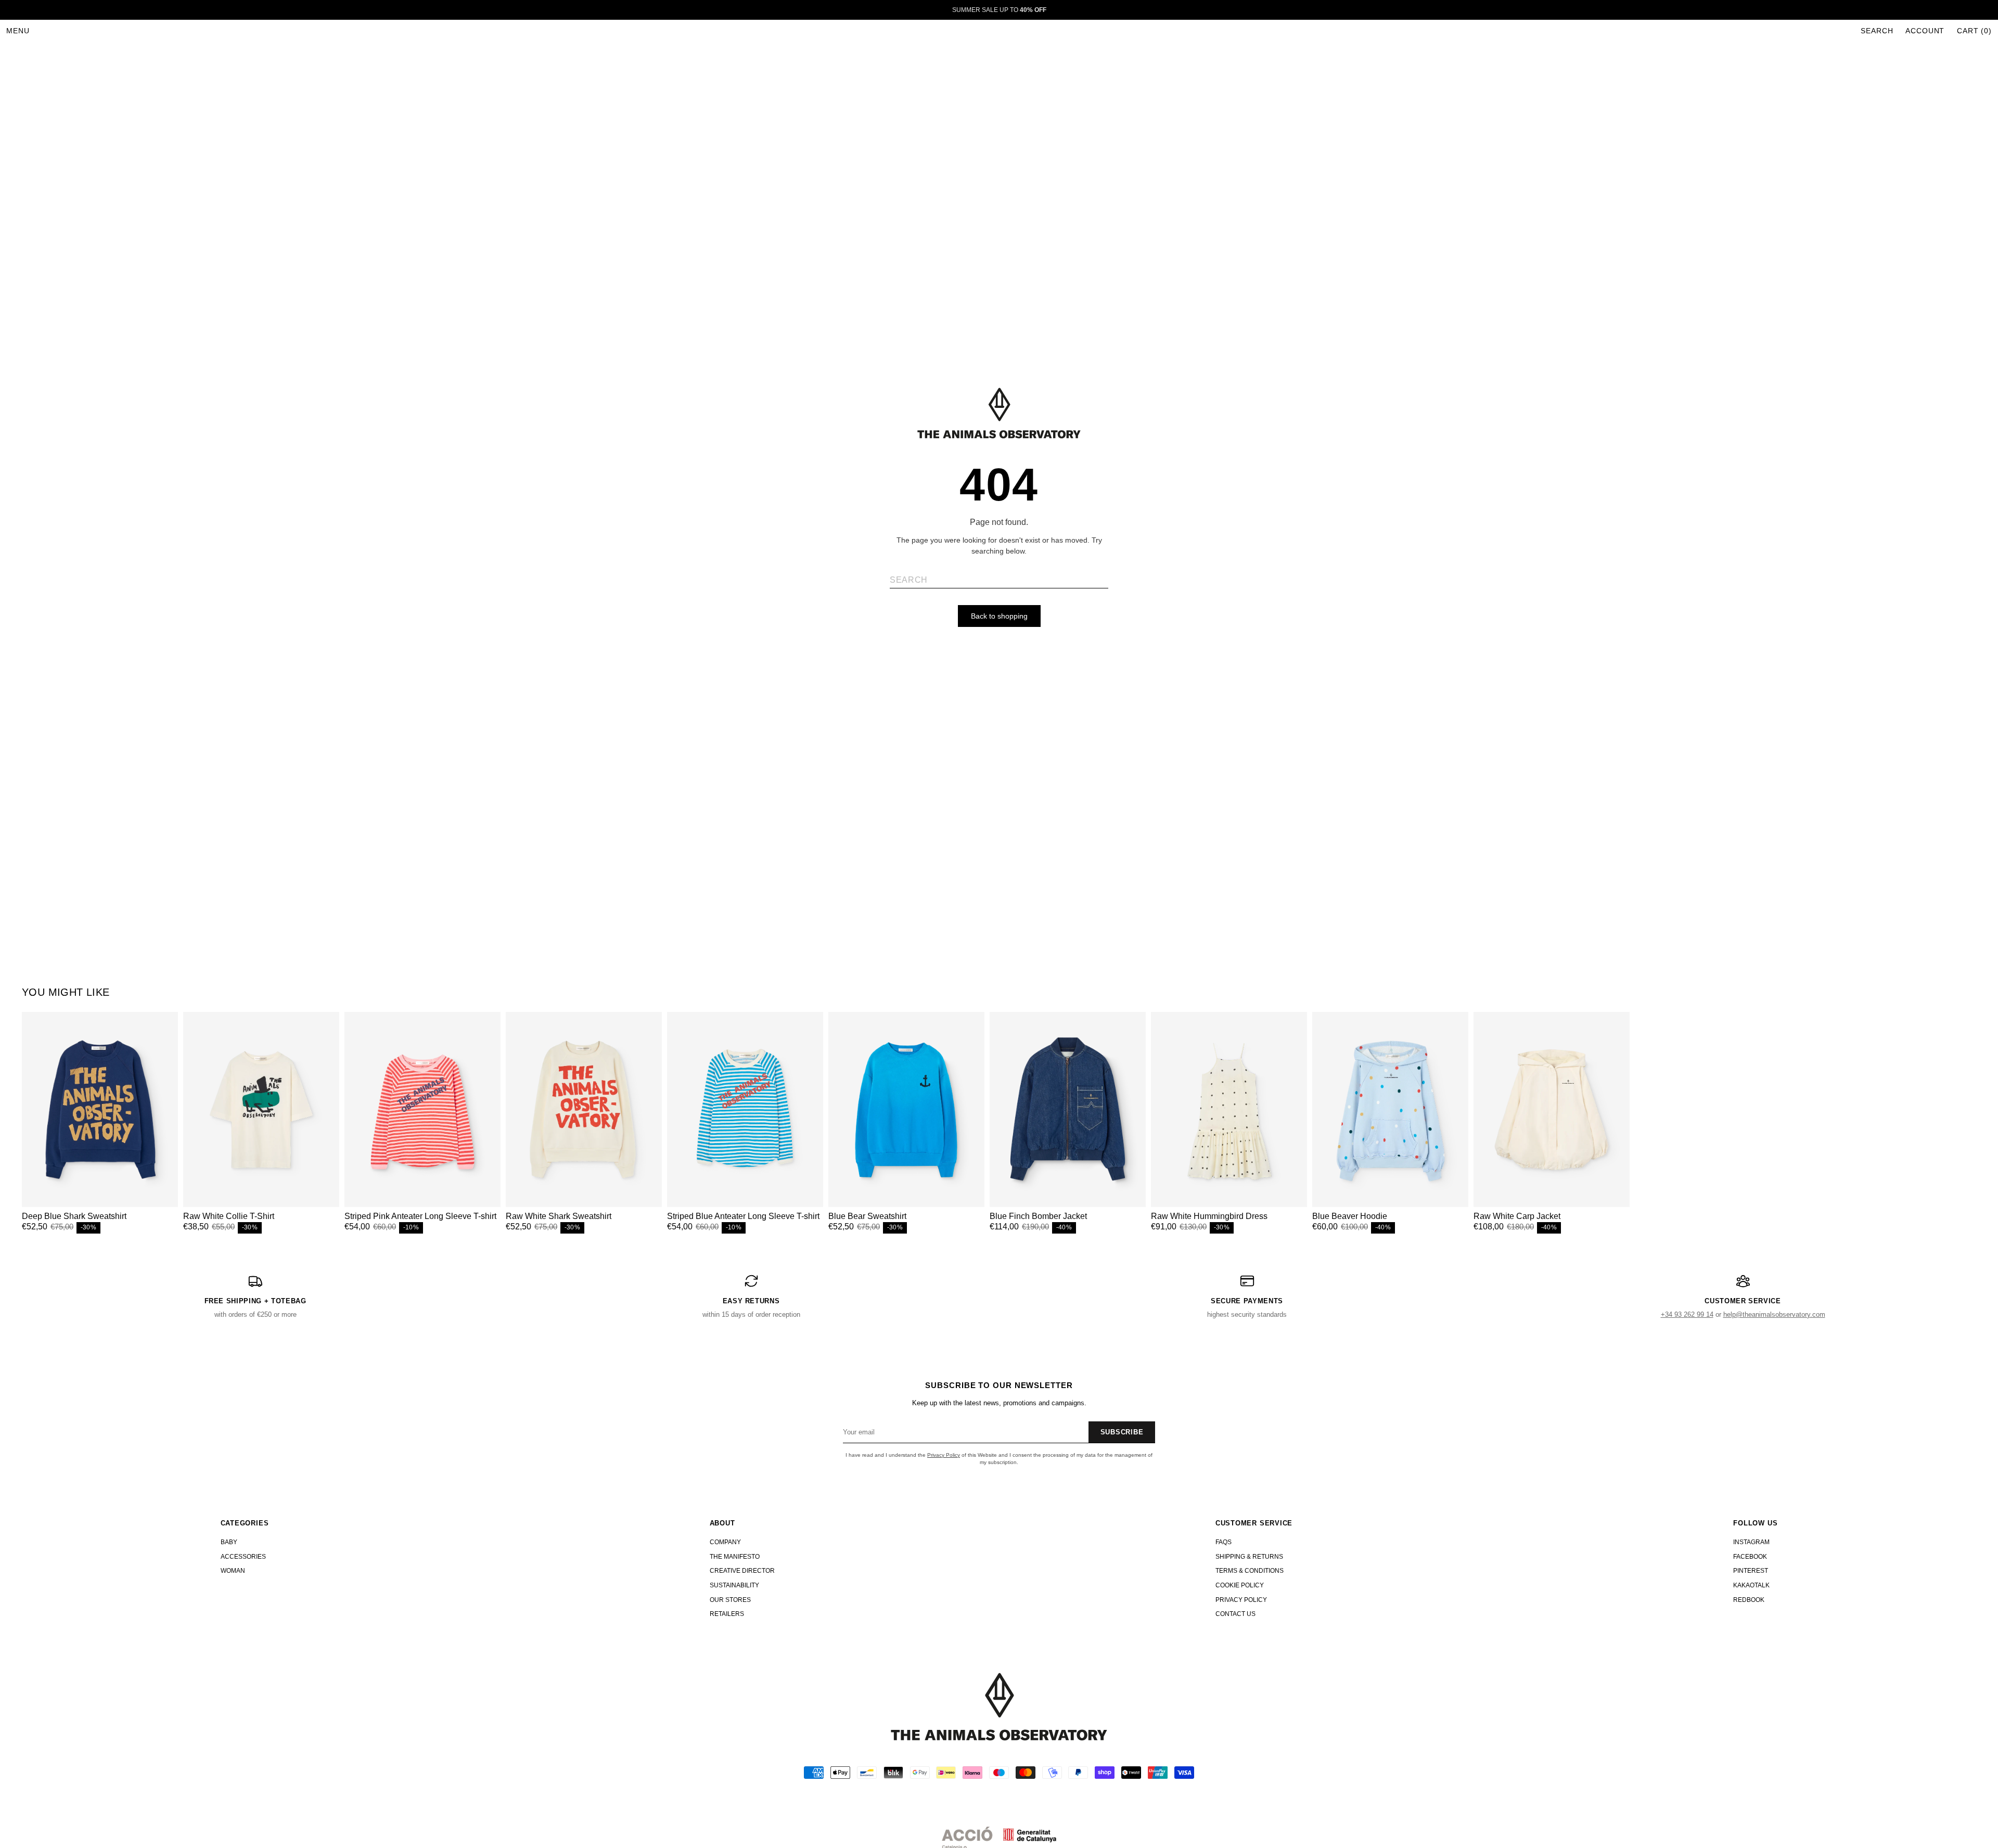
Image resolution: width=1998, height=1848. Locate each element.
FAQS (1224, 1542)
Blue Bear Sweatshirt (867, 1216)
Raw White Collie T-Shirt (229, 1216)
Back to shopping (999, 616)
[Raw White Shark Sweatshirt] (584, 1109)
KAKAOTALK (1751, 1585)
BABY (229, 1542)
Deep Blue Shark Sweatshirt (74, 1216)
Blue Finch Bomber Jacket (1038, 1216)
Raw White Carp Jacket (1517, 1216)
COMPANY (725, 1542)
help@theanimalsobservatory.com (1774, 1314)
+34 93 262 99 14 (1687, 1314)
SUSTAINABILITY (734, 1585)
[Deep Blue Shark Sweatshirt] (100, 1109)
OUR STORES (730, 1600)
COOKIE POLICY (1240, 1585)
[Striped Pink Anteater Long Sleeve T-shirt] (422, 1109)
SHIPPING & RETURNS (1249, 1557)
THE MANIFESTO (735, 1557)
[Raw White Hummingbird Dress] (1229, 1109)
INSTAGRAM (1751, 1542)
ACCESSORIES (243, 1557)
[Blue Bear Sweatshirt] (906, 1109)
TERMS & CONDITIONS (1250, 1571)
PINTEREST (1751, 1571)
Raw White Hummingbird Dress (1209, 1216)
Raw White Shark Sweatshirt (559, 1216)
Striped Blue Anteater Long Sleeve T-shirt (743, 1216)
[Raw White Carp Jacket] (1552, 1109)
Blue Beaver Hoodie (1350, 1216)
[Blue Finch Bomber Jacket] (1068, 1109)
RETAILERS (727, 1614)
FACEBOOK (1750, 1557)
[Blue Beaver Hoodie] (1390, 1109)
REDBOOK (1749, 1600)
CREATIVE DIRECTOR (742, 1571)
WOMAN (233, 1571)
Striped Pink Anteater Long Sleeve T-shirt (420, 1216)
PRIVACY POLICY (1241, 1600)
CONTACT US (1235, 1614)
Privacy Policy (944, 1455)
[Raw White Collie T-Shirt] (261, 1109)
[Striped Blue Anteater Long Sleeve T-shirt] (745, 1109)
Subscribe (1122, 1432)
